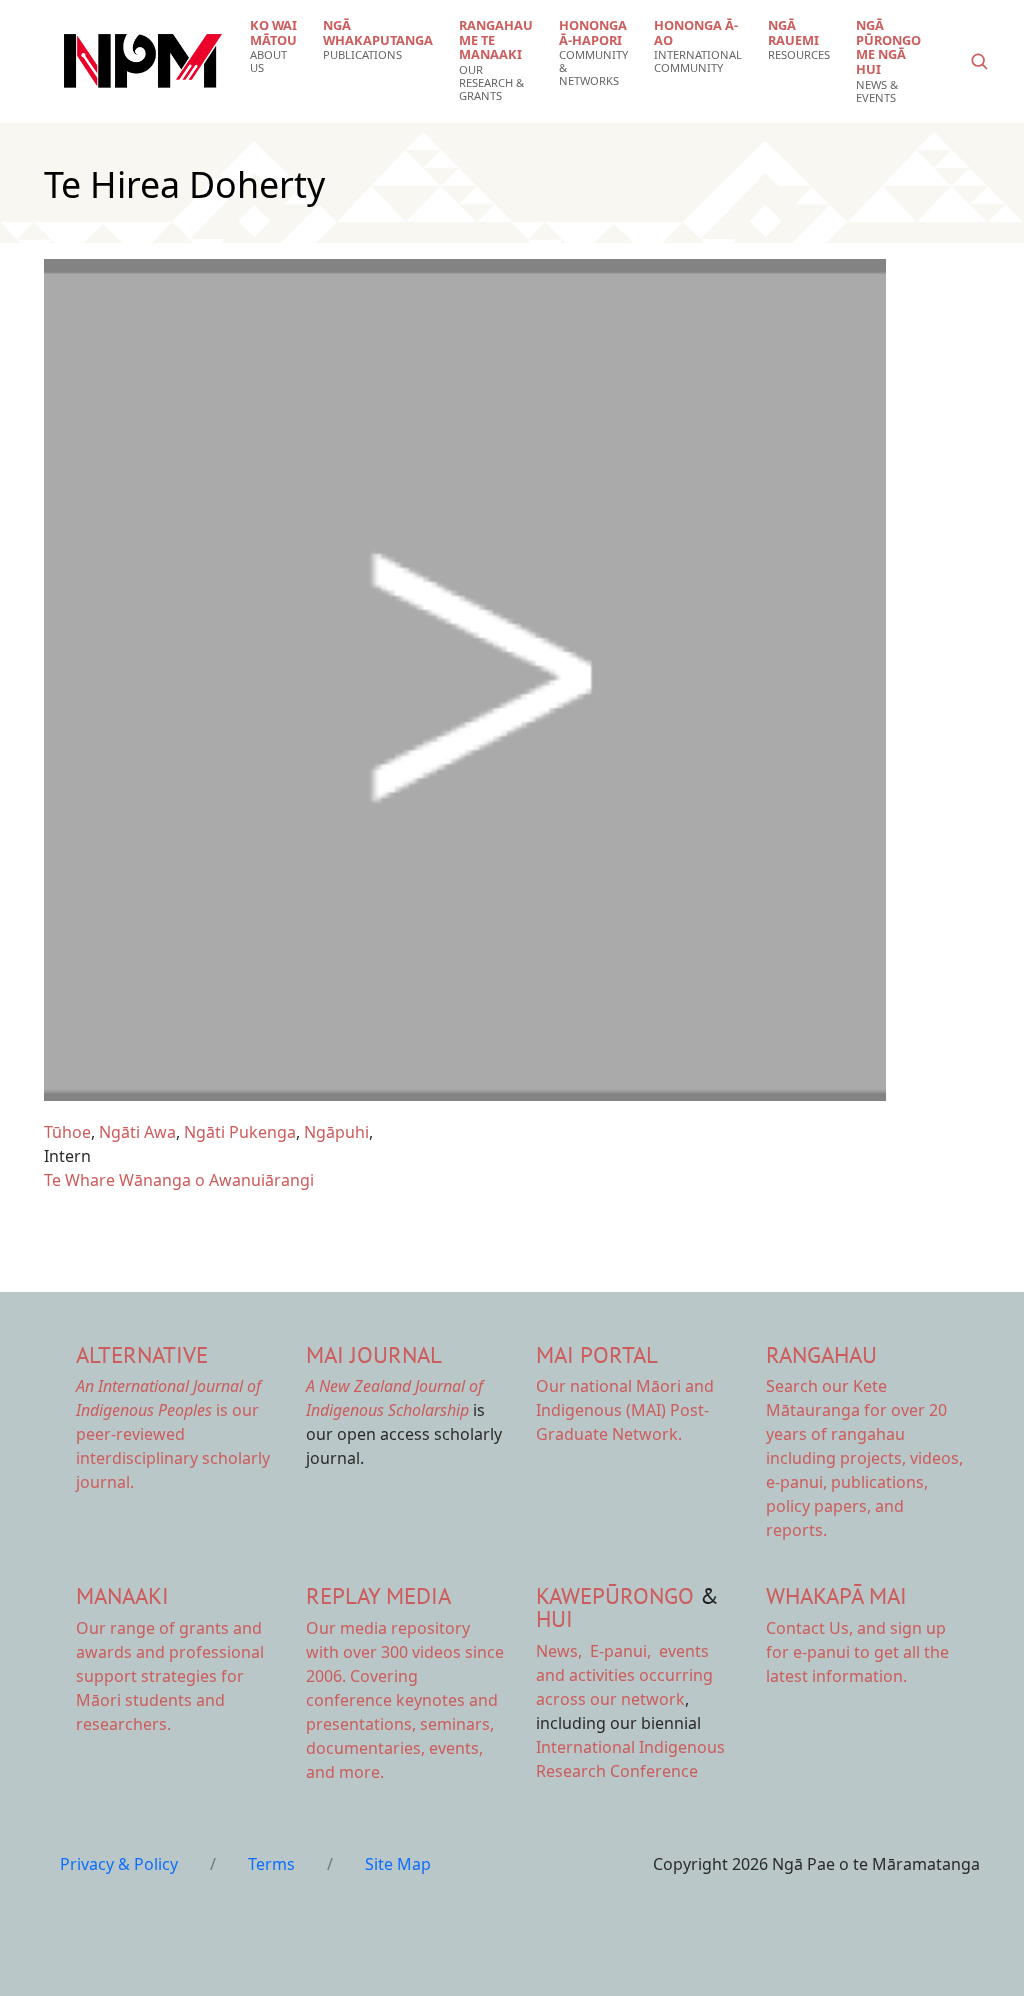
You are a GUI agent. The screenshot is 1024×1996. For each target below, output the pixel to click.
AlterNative (142, 1354)
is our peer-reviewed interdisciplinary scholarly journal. (173, 1434)
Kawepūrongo (615, 1595)
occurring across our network (624, 1675)
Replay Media (378, 1595)
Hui (554, 1618)
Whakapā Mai (836, 1595)
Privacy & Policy (119, 1864)
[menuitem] (273, 46)
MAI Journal (374, 1354)
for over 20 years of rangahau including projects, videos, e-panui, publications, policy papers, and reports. (864, 1458)
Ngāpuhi (336, 1132)
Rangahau (821, 1354)
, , (595, 1651)
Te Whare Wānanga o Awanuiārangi (179, 1180)
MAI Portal (597, 1354)
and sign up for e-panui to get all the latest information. (857, 1652)
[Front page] (143, 61)
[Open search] (979, 61)
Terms (271, 1864)
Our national (625, 1410)
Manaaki (122, 1595)
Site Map (398, 1864)
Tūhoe (67, 1132)
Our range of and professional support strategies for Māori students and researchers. (170, 1676)
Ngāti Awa (137, 1132)
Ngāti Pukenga (240, 1132)
